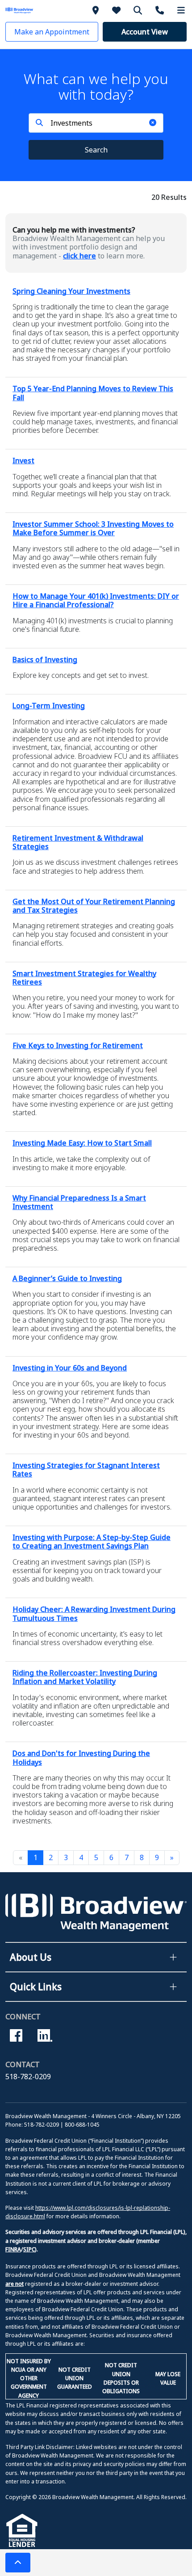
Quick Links (36, 1987)
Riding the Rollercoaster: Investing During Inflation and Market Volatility (85, 1677)
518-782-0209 (28, 2077)
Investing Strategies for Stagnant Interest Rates (86, 1470)
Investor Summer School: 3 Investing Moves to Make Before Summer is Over (93, 528)
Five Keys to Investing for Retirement (78, 1045)
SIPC (29, 2249)
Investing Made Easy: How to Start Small (82, 1143)
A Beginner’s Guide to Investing (67, 1278)
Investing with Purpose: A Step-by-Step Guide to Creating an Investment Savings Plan (92, 1542)
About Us (31, 1957)
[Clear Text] (153, 123)
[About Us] (118, 10)
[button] (52, 32)
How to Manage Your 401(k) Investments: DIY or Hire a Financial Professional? (96, 600)
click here (79, 256)
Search (96, 150)
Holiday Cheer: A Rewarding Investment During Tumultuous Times (94, 1614)
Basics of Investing (45, 660)
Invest (23, 461)
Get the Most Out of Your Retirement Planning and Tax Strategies (94, 906)
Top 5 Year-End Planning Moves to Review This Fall (93, 393)
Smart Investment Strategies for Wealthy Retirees (84, 978)
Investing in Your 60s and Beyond (70, 1368)
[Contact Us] (161, 10)
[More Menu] (181, 10)
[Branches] (97, 10)
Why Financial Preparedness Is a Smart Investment (79, 1202)
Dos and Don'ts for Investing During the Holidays (81, 1758)
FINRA (13, 2249)
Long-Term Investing (49, 706)
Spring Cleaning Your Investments (71, 291)
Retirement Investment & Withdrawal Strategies (78, 842)
